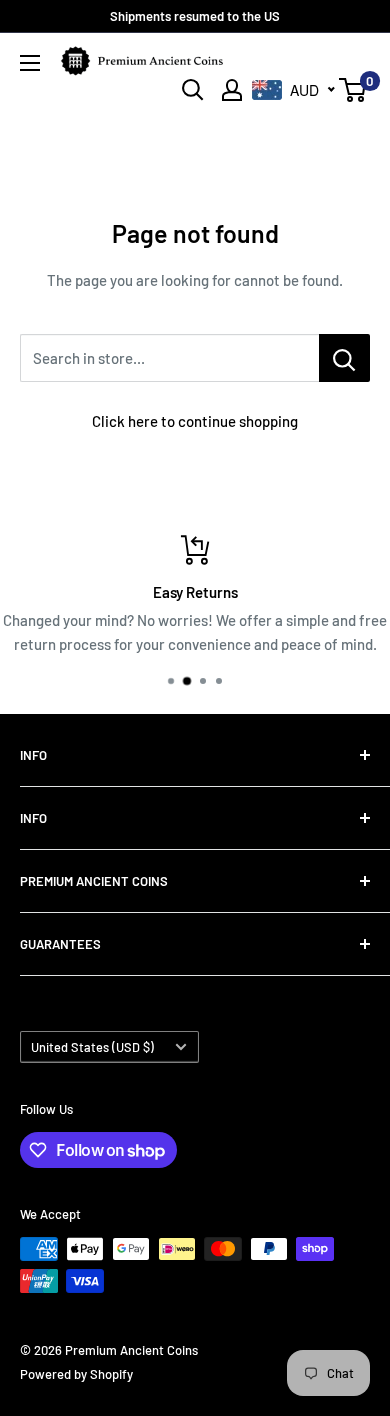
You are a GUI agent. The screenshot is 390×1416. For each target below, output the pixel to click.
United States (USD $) (92, 1047)
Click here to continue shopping (195, 421)
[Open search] (193, 90)
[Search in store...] (344, 358)
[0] (353, 90)
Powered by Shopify (76, 1374)
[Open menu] (30, 63)
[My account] (232, 90)
